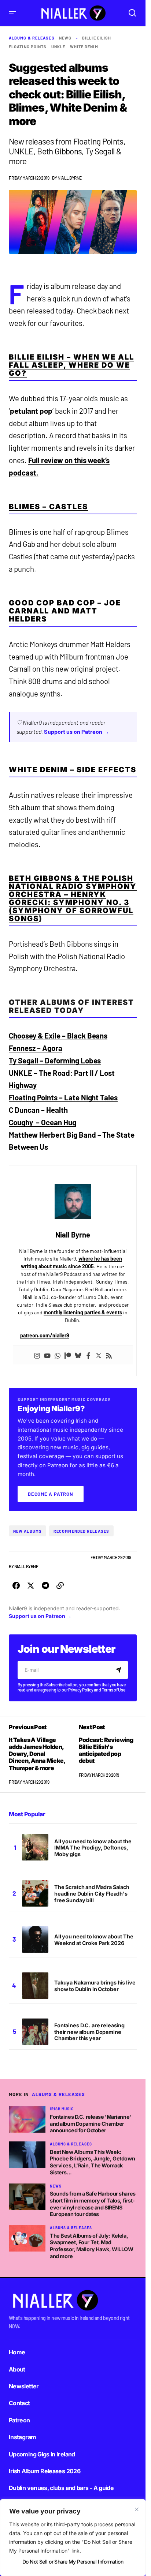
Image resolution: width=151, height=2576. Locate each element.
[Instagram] (37, 1355)
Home (17, 2352)
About (17, 2369)
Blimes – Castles (48, 507)
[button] (12, 13)
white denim (84, 47)
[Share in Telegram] (45, 1586)
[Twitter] (99, 1355)
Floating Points (28, 47)
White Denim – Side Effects (73, 770)
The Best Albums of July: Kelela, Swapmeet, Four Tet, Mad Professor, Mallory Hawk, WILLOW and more (92, 2246)
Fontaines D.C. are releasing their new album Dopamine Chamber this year (89, 2032)
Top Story (77, 1557)
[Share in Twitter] (31, 1586)
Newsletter (24, 2386)
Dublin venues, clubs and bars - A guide (61, 2488)
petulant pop (31, 411)
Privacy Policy (81, 1690)
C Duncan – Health (38, 1110)
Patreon (19, 2420)
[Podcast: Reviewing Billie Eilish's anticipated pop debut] (105, 1754)
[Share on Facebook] (16, 1586)
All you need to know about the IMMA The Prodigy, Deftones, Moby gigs (93, 1848)
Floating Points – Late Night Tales (63, 1097)
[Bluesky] (78, 1355)
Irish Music (62, 2109)
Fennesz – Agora (36, 1048)
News (65, 38)
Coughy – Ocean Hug (43, 1122)
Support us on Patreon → (77, 731)
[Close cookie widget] (137, 2509)
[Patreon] (68, 1355)
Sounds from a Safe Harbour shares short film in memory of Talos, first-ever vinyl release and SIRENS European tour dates (93, 2204)
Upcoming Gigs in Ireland (42, 2454)
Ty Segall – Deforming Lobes (55, 1060)
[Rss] (109, 1355)
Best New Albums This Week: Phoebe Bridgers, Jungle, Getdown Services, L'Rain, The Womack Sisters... (92, 2162)
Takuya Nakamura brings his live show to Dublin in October (95, 1986)
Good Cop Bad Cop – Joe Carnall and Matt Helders (65, 611)
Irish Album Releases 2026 (45, 2471)
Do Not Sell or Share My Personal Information (73, 2562)
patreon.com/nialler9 (45, 1335)
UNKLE (58, 47)
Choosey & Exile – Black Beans (58, 1036)
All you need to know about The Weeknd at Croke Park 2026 (94, 1940)
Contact (19, 2403)
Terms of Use (114, 1690)
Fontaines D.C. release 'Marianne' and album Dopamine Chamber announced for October (91, 2123)
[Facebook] (88, 1355)
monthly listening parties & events (83, 1312)
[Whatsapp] (58, 1355)
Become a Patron (51, 1494)
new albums (27, 1531)
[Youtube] (47, 1355)
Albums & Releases (32, 38)
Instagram (22, 2437)
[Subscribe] (120, 1670)
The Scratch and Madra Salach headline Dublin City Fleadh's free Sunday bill (92, 1894)
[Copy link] (60, 1586)
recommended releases (81, 1531)
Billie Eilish (97, 38)
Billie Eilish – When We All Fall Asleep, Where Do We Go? (71, 365)
